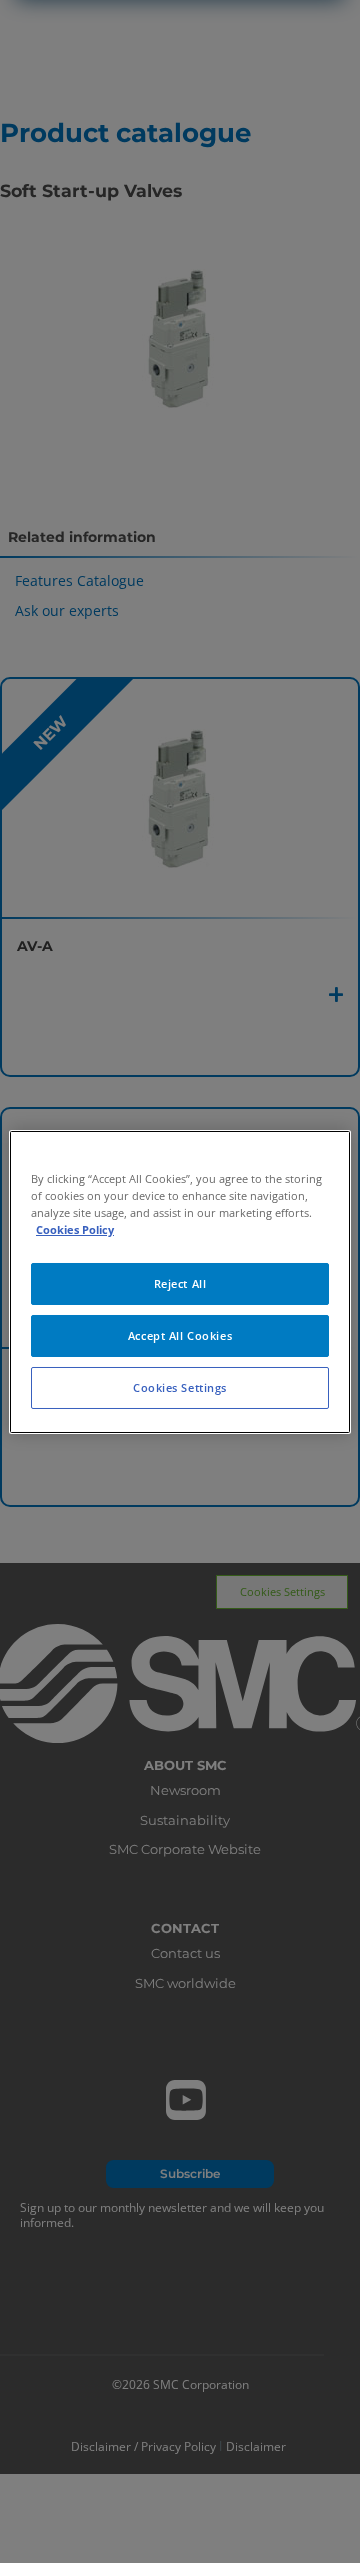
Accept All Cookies (180, 1335)
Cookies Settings (180, 1387)
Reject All (180, 1283)
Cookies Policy (75, 1229)
